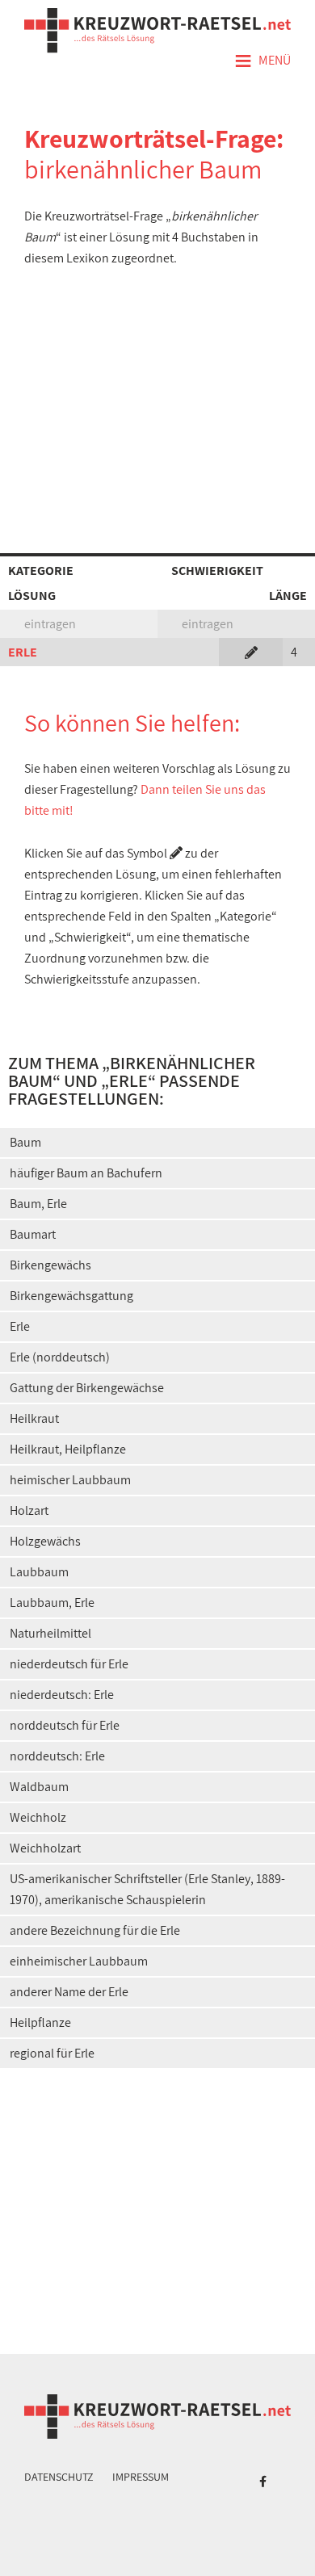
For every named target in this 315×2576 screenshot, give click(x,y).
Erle (20, 1326)
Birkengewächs (50, 1265)
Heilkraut (34, 1418)
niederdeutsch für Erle (69, 1664)
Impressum (141, 2477)
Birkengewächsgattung (71, 1296)
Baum (25, 1142)
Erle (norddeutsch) (60, 1357)
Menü (262, 61)
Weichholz (38, 1817)
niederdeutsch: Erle (62, 1695)
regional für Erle (52, 2053)
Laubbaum (39, 1572)
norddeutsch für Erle (65, 1725)
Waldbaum (39, 1787)
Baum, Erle (38, 1204)
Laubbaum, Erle (52, 1603)
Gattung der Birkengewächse (87, 1388)
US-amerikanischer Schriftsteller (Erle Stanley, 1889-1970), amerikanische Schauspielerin (147, 1889)
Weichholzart (45, 1848)
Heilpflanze (40, 2022)
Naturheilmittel (50, 1633)
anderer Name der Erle (69, 1992)
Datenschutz (59, 2477)
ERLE (23, 652)
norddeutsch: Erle (57, 1756)
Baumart (33, 1234)
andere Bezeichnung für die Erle (95, 1930)
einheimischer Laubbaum (79, 1961)
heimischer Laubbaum (70, 1480)
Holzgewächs (45, 1541)
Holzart (29, 1510)
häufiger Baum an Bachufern (86, 1173)
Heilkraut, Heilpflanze (68, 1449)
